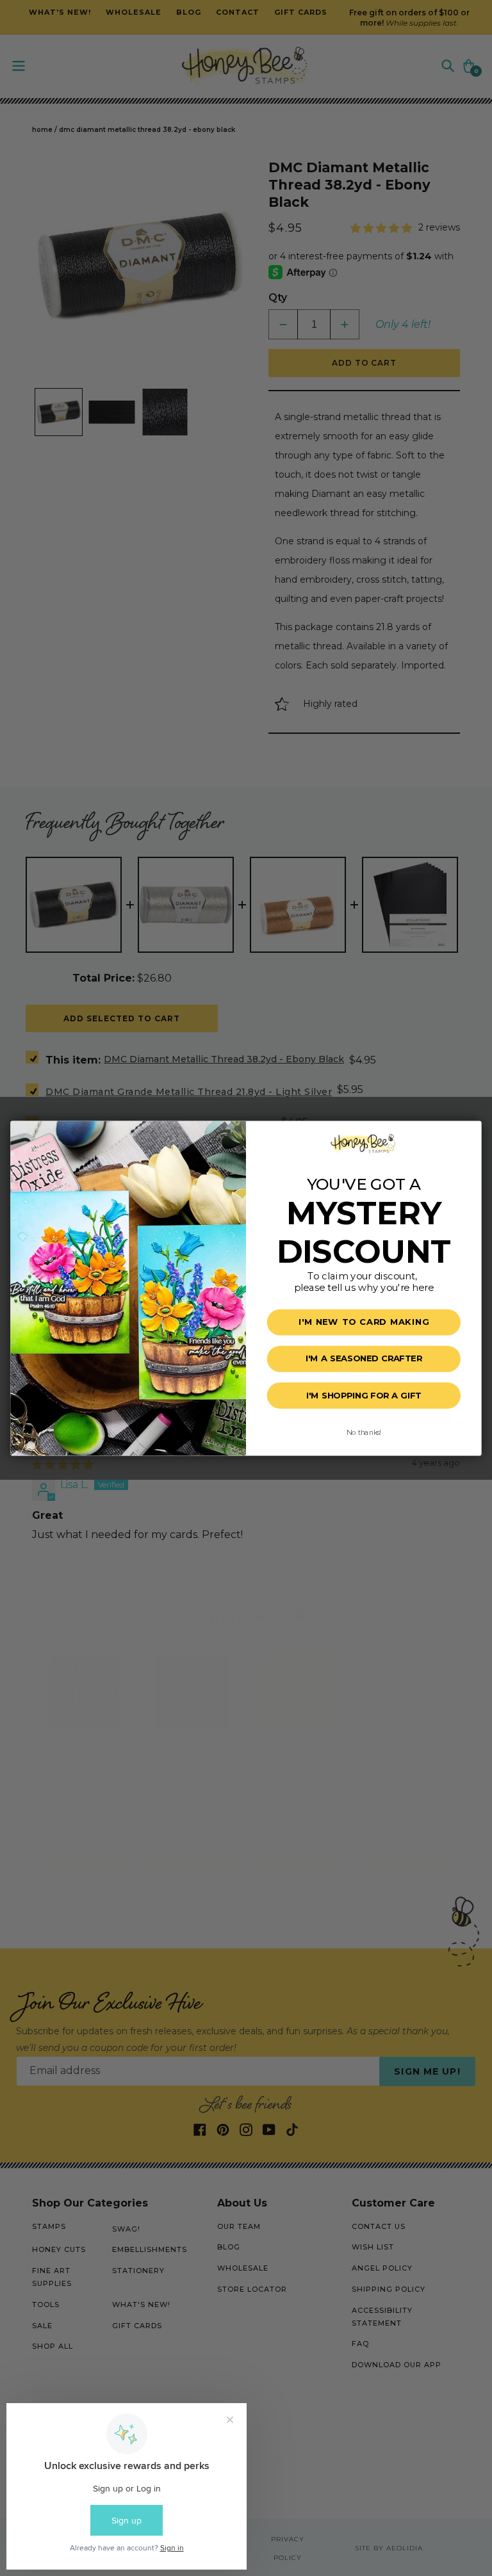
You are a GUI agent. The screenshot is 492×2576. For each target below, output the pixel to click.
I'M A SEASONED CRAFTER (364, 1359)
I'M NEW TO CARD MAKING (364, 1322)
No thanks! (364, 1431)
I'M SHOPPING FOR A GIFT (364, 1395)
